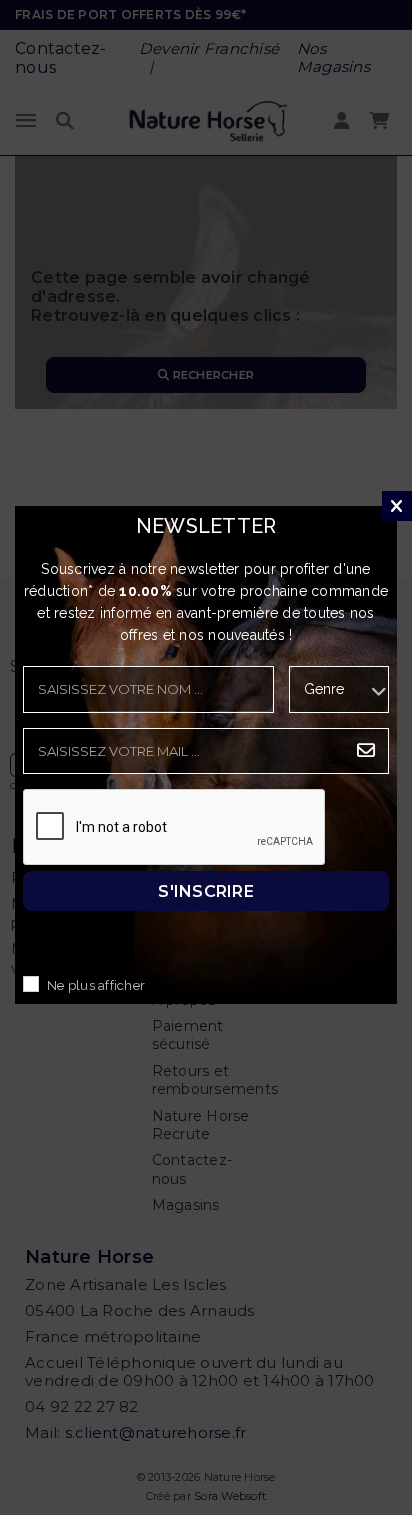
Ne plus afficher (96, 986)
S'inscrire (206, 891)
